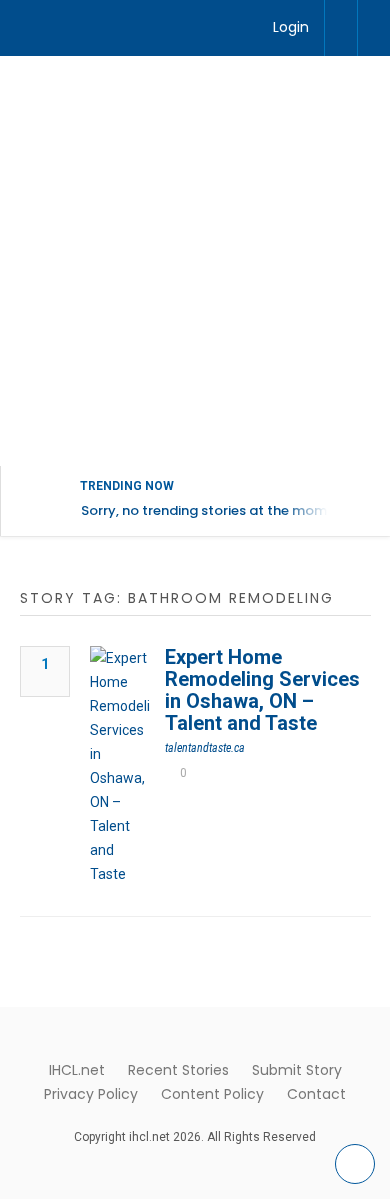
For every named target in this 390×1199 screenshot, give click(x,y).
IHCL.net (77, 1070)
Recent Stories (178, 1070)
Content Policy (212, 1094)
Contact (316, 1094)
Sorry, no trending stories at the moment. (216, 510)
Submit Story (297, 1070)
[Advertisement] (195, 261)
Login (291, 27)
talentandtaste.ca (205, 748)
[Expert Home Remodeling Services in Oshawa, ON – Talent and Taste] (120, 766)
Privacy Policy (91, 1094)
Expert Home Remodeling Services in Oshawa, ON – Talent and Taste (262, 690)
